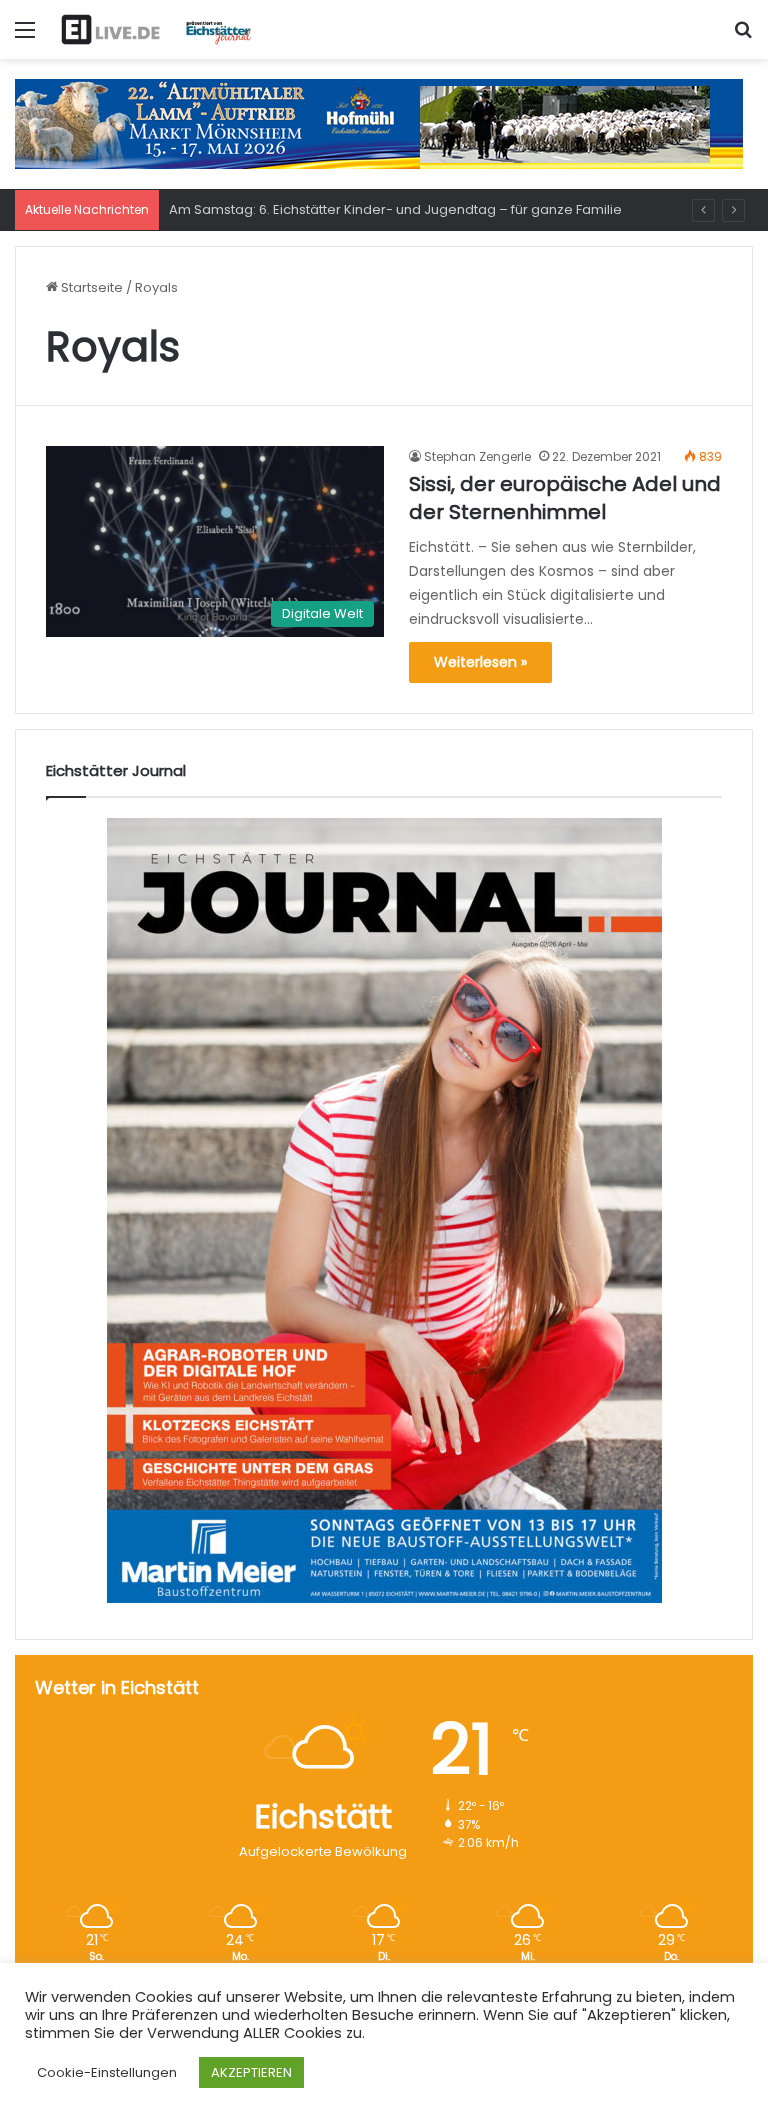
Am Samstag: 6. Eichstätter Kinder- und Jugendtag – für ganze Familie (395, 209)
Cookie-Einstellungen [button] (107, 2072)
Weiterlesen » (480, 662)
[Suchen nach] (743, 37)
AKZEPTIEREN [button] (251, 2072)
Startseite (90, 287)
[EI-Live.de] (156, 29)
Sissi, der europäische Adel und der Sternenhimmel (565, 498)
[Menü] (25, 37)
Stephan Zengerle (477, 456)
